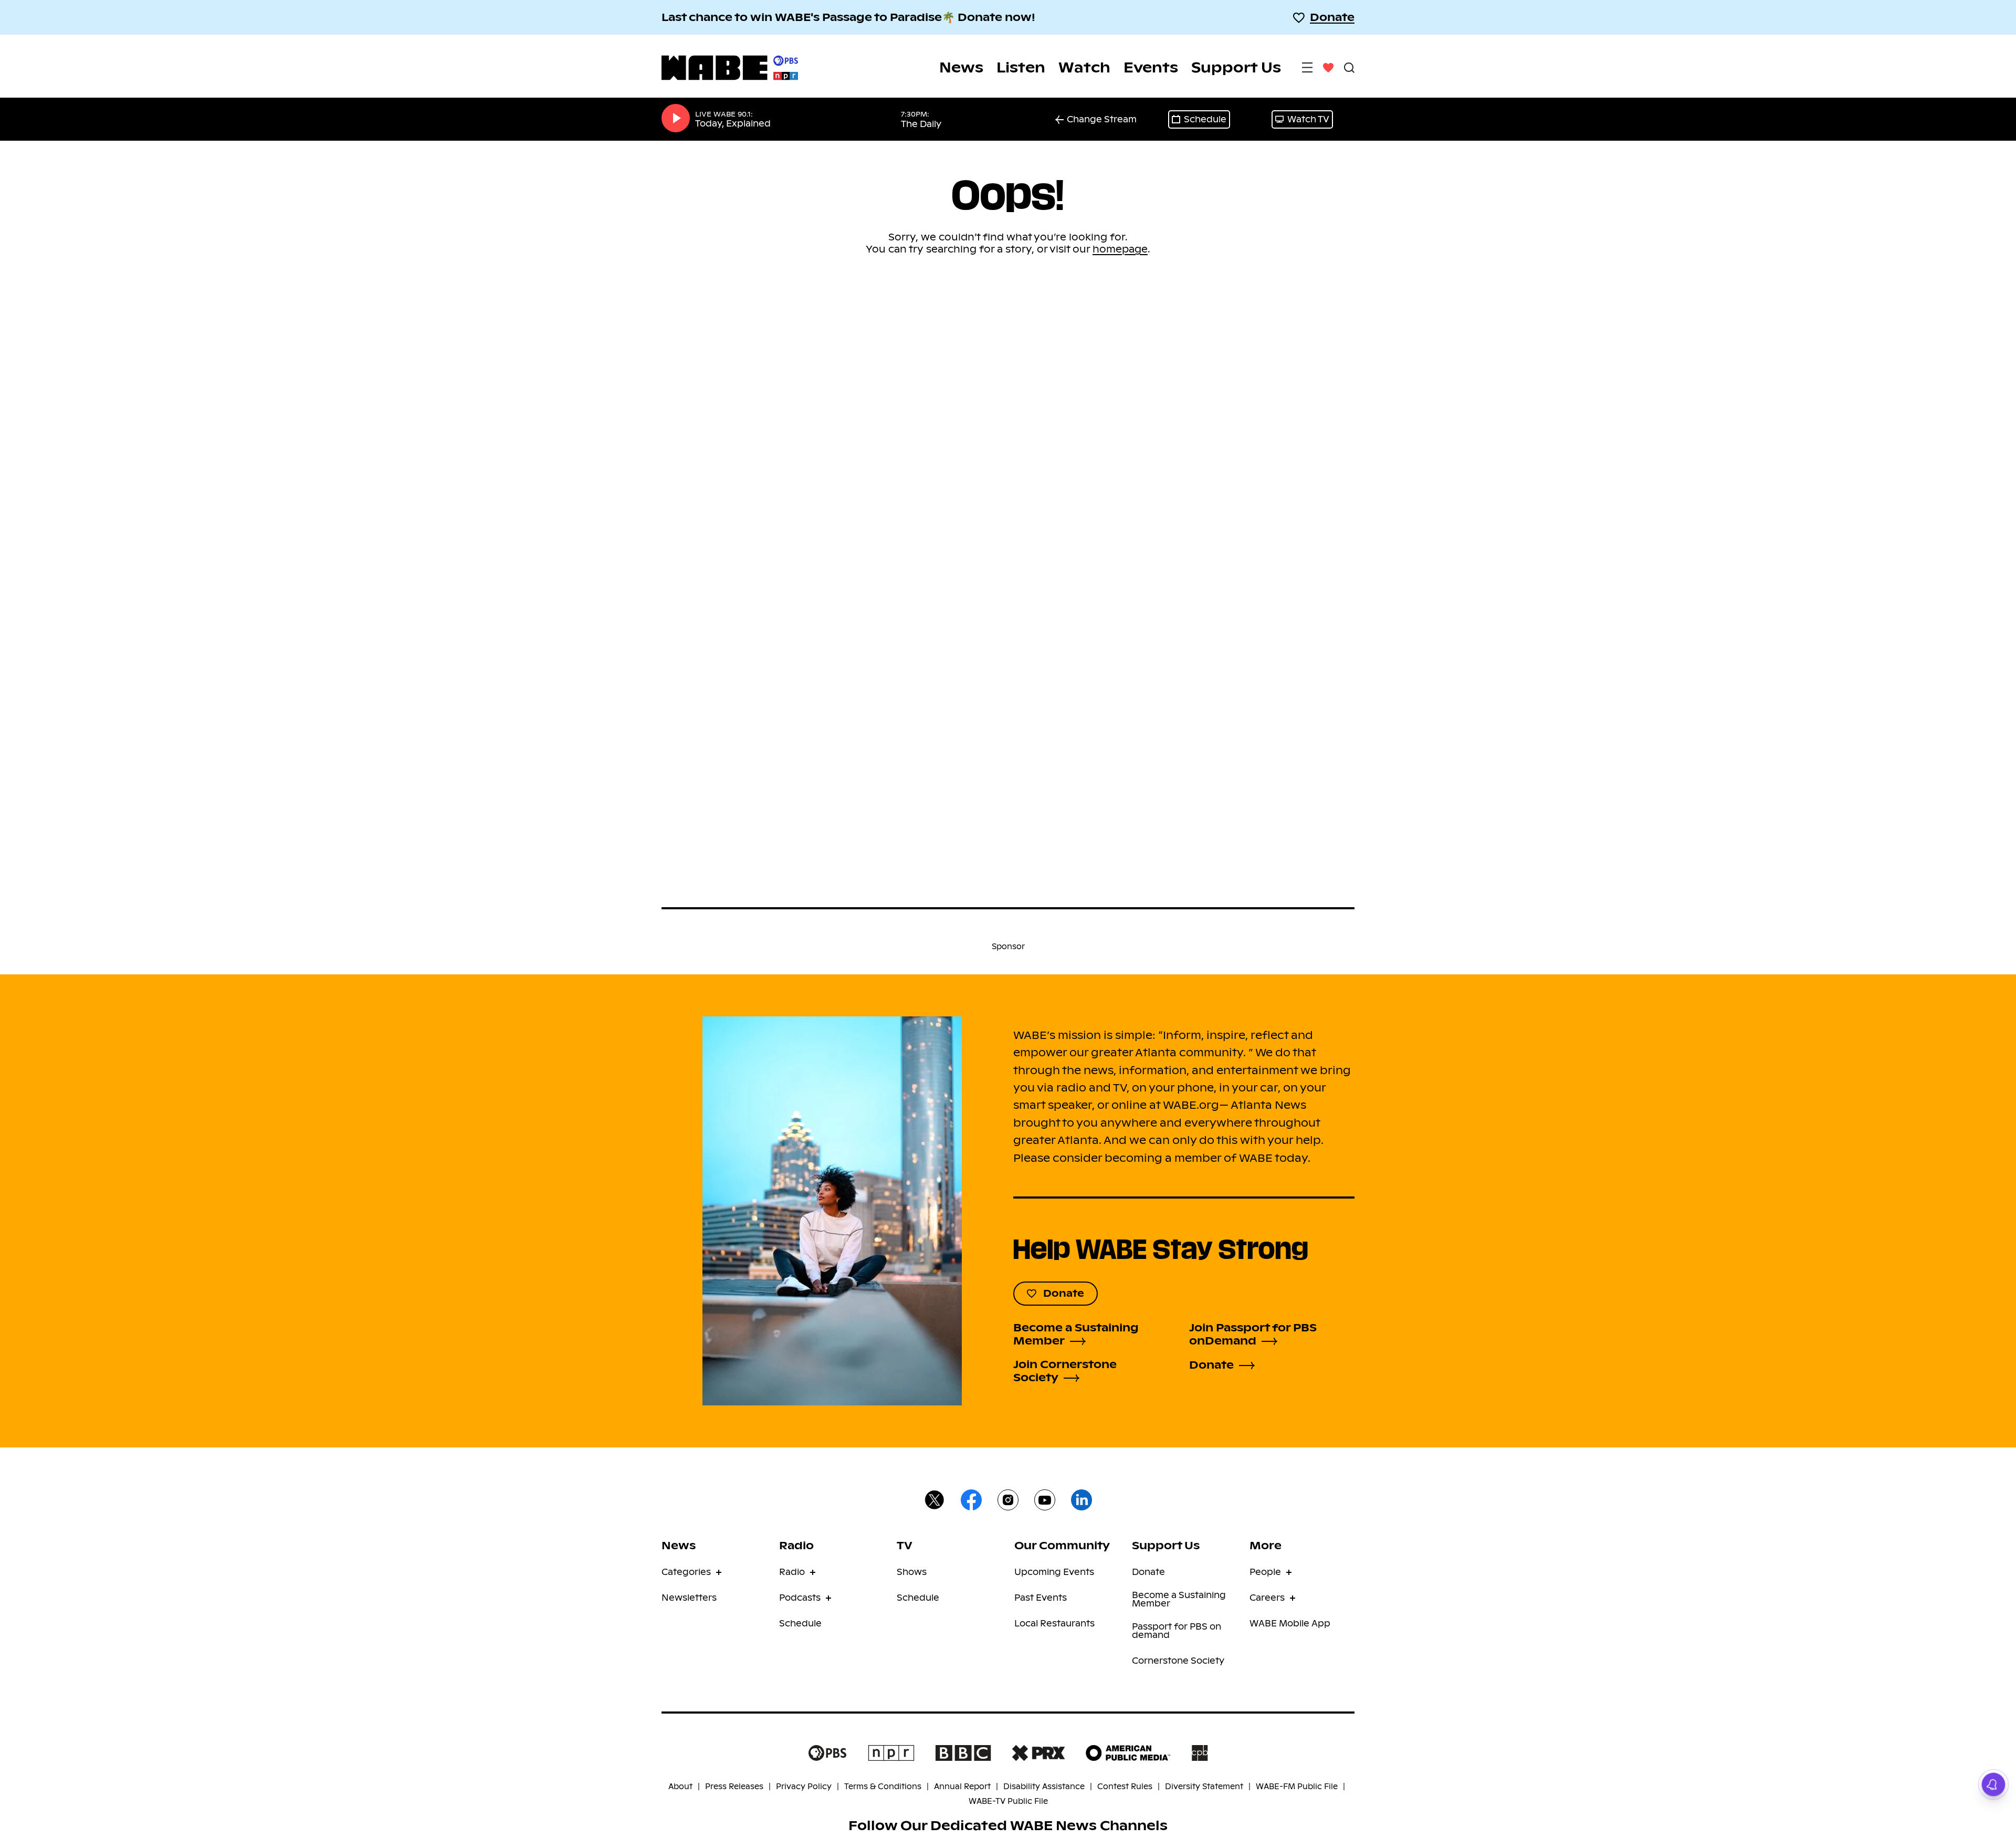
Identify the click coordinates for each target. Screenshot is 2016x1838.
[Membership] (1328, 67)
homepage (1120, 249)
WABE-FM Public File (1297, 1787)
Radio (792, 1572)
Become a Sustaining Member (1076, 1335)
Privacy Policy (804, 1787)
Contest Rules (1125, 1787)
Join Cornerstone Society (1065, 1371)
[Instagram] (1008, 1501)
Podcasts (800, 1598)
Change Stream (1102, 119)
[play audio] (676, 119)
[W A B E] (730, 68)
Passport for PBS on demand (1177, 1631)
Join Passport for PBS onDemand (1253, 1335)
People (1265, 1572)
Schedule (1205, 119)
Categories (686, 1572)
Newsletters (689, 1598)
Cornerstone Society (1178, 1661)
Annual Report (962, 1787)
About (680, 1787)
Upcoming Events (1054, 1572)
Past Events (1041, 1598)
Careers (1267, 1598)
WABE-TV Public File (1008, 1801)
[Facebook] (971, 1501)
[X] (934, 1501)
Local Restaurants (1054, 1624)
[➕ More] (1307, 67)
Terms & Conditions (883, 1787)
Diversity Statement (1204, 1787)
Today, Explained (733, 124)
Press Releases (734, 1787)
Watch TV (1308, 119)
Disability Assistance (1044, 1787)
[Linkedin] (1081, 1501)
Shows (912, 1572)
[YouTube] (1045, 1501)
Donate (1332, 17)
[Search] (1349, 67)
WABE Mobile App (1290, 1624)
